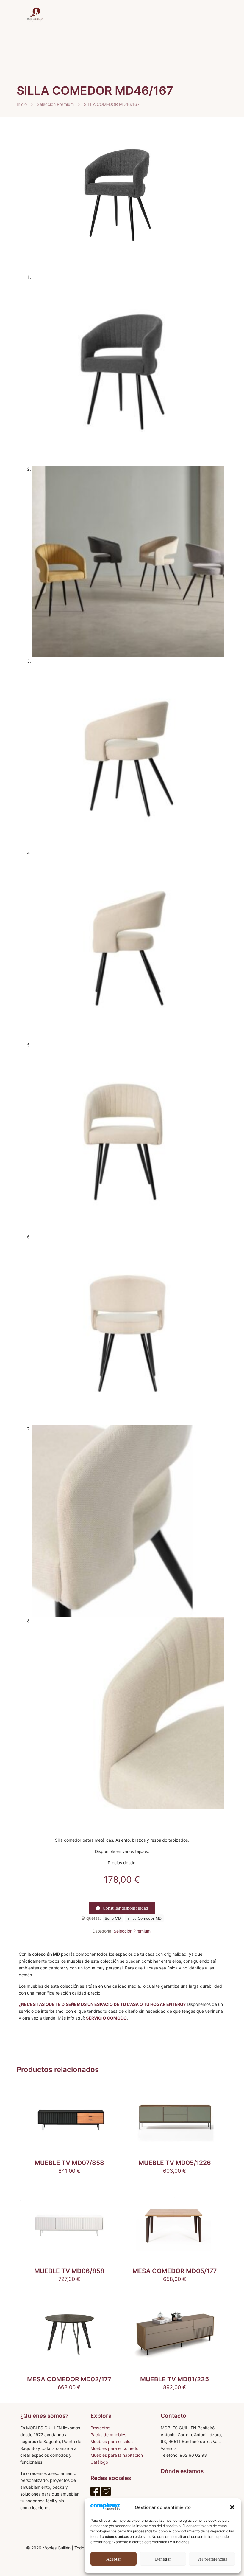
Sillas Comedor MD (144, 1918)
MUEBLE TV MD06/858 (69, 2271)
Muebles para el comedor (115, 2448)
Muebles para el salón (112, 2441)
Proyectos (100, 2428)
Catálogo (99, 2462)
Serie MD (113, 1918)
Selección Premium (55, 104)
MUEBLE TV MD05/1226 (175, 2163)
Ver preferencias (212, 2559)
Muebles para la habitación (117, 2455)
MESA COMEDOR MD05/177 (175, 2271)
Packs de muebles (108, 2435)
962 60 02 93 (193, 2455)
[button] (232, 2507)
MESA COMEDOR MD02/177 (69, 2379)
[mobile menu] (214, 15)
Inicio (22, 104)
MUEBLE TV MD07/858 (69, 2163)
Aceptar (114, 2559)
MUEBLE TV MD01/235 (175, 2379)
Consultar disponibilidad (125, 1908)
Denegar (163, 2559)
